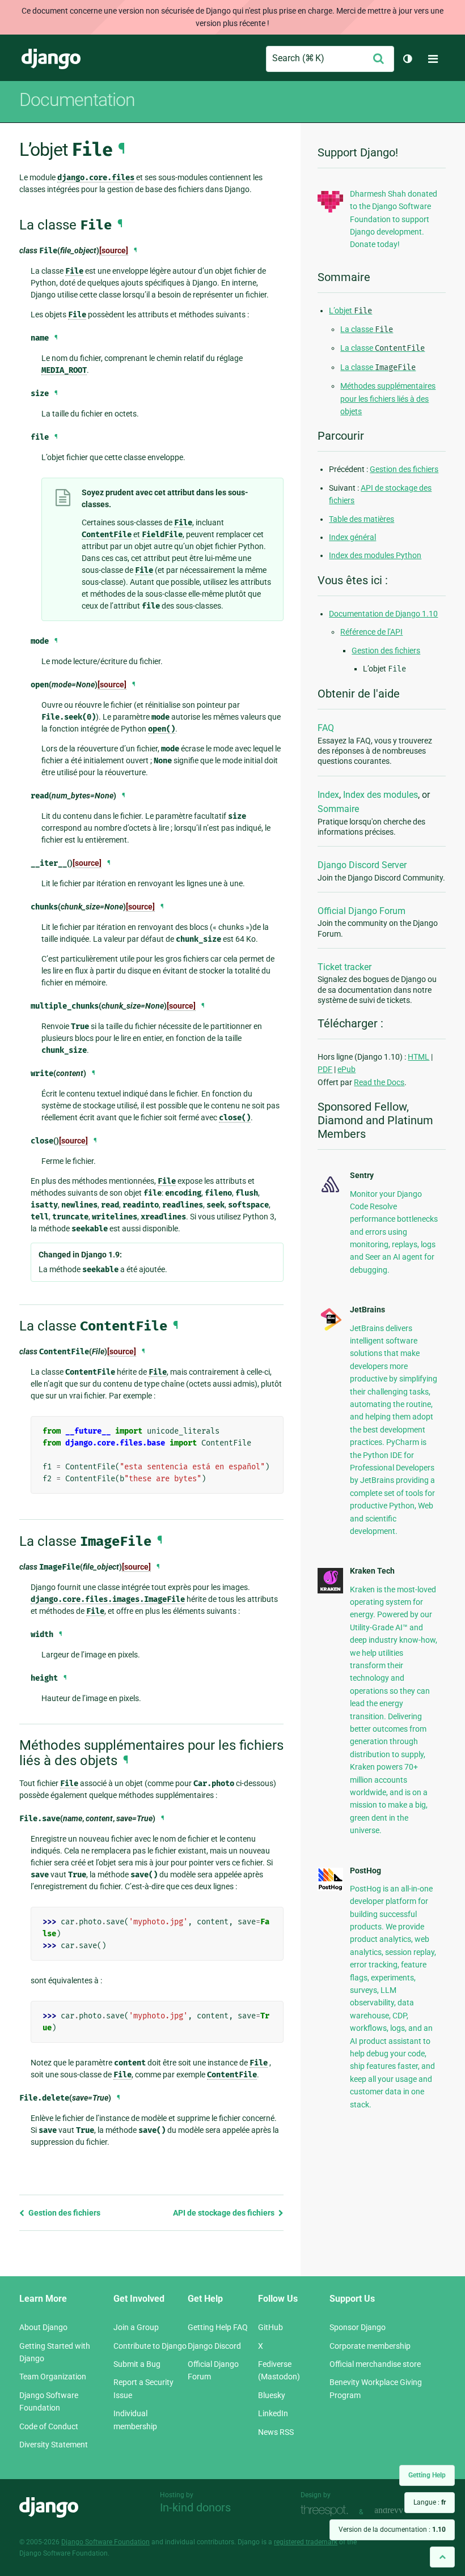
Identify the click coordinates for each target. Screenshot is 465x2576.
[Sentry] (330, 1193)
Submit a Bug (137, 2364)
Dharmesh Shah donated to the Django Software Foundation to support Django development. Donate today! (394, 219)
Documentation (77, 100)
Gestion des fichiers (64, 2213)
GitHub (270, 2327)
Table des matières (362, 519)
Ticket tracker (344, 967)
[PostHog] (330, 1888)
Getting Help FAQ (218, 2327)
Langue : (430, 2502)
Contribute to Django (150, 2346)
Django (51, 59)
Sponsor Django (358, 2327)
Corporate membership (370, 2346)
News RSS (276, 2432)
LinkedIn (273, 2413)
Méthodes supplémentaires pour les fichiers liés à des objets (388, 399)
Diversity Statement (54, 2445)
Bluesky (272, 2395)
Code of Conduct (49, 2426)
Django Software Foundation (105, 2542)
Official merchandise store (375, 2364)
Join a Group (136, 2327)
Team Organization (53, 2377)
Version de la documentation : (392, 2530)
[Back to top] (442, 2557)
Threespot (327, 2511)
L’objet (350, 311)
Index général (352, 537)
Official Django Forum (362, 911)
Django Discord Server (362, 865)
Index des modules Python (375, 555)
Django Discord (214, 2346)
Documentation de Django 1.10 (383, 614)
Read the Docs (379, 1082)
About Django (43, 2327)
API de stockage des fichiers (225, 2213)
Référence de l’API (371, 632)
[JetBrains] (330, 1329)
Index (328, 795)
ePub (346, 1069)
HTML (418, 1057)
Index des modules (381, 795)
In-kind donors (195, 2507)
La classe (367, 329)
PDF (325, 1069)
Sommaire (338, 809)
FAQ (326, 728)
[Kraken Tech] (330, 1591)
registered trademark (306, 2542)
